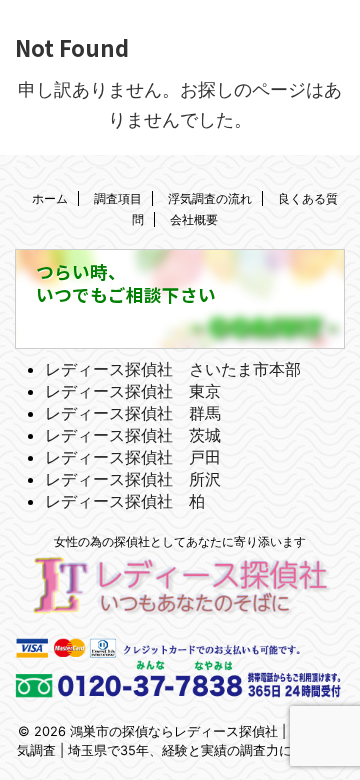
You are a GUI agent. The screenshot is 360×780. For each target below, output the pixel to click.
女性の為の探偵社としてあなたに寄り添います (180, 541)
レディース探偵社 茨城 (133, 435)
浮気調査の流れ (210, 198)
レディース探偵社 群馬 (133, 413)
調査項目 (118, 198)
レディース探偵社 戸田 (133, 457)
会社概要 (194, 219)
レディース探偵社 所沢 (133, 479)
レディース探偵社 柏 (125, 501)
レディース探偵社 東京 (133, 391)
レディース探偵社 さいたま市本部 (173, 369)
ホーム (50, 198)
